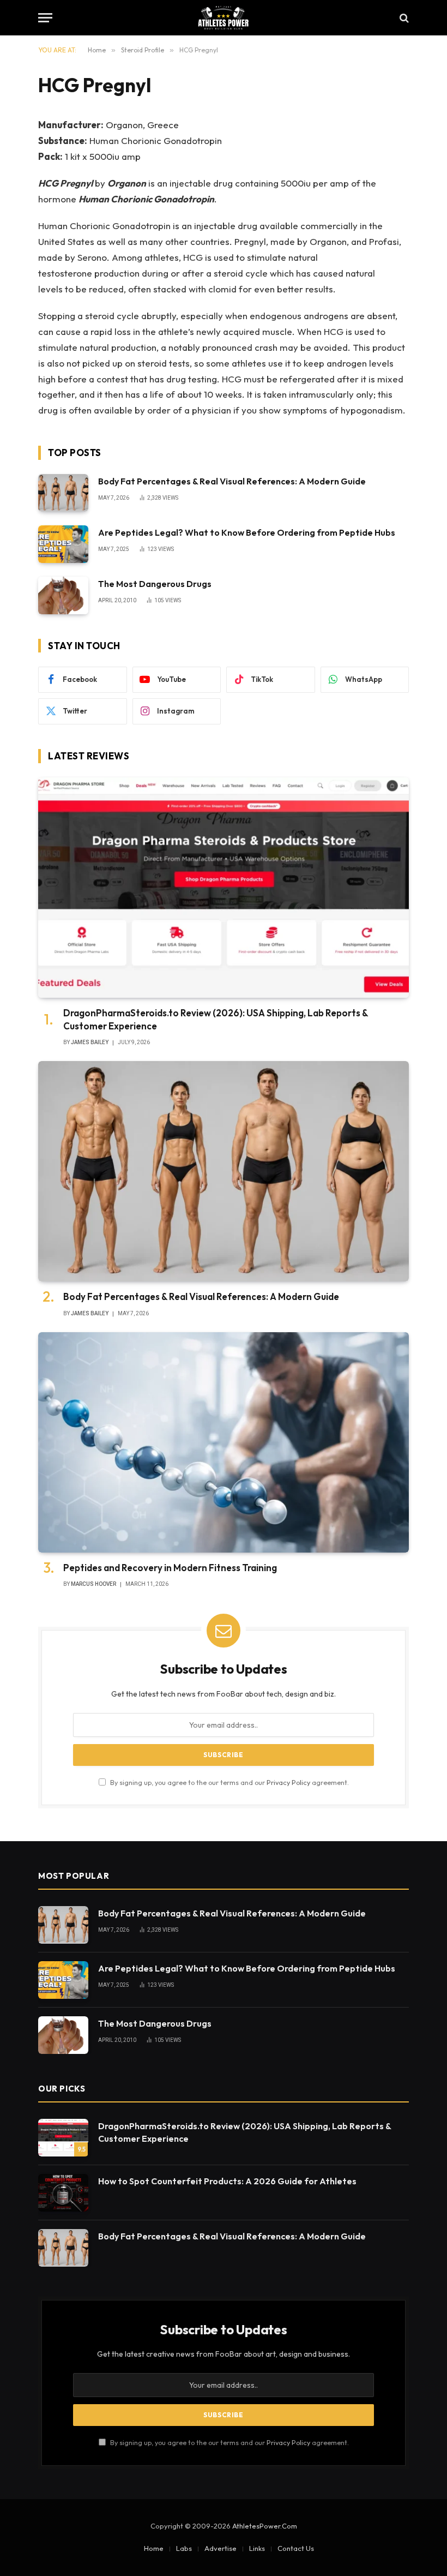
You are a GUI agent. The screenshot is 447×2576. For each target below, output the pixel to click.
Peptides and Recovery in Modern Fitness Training (170, 1568)
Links (257, 2548)
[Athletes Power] (223, 18)
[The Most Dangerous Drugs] (63, 595)
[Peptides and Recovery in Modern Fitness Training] (224, 1443)
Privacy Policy (288, 1782)
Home (154, 2548)
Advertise (221, 2548)
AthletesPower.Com (265, 2526)
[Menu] (45, 18)
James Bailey (90, 1042)
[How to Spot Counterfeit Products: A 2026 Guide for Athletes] (63, 2193)
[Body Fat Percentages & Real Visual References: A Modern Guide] (63, 493)
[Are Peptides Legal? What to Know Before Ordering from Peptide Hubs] (63, 544)
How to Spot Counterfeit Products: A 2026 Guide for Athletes (227, 2181)
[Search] (403, 18)
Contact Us (296, 2548)
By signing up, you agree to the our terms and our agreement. (229, 1782)
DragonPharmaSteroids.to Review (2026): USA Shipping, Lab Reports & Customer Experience (216, 1019)
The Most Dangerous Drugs (155, 584)
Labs (184, 2548)
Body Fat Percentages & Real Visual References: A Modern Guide (232, 481)
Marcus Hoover (93, 1584)
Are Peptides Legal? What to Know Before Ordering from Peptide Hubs (247, 532)
